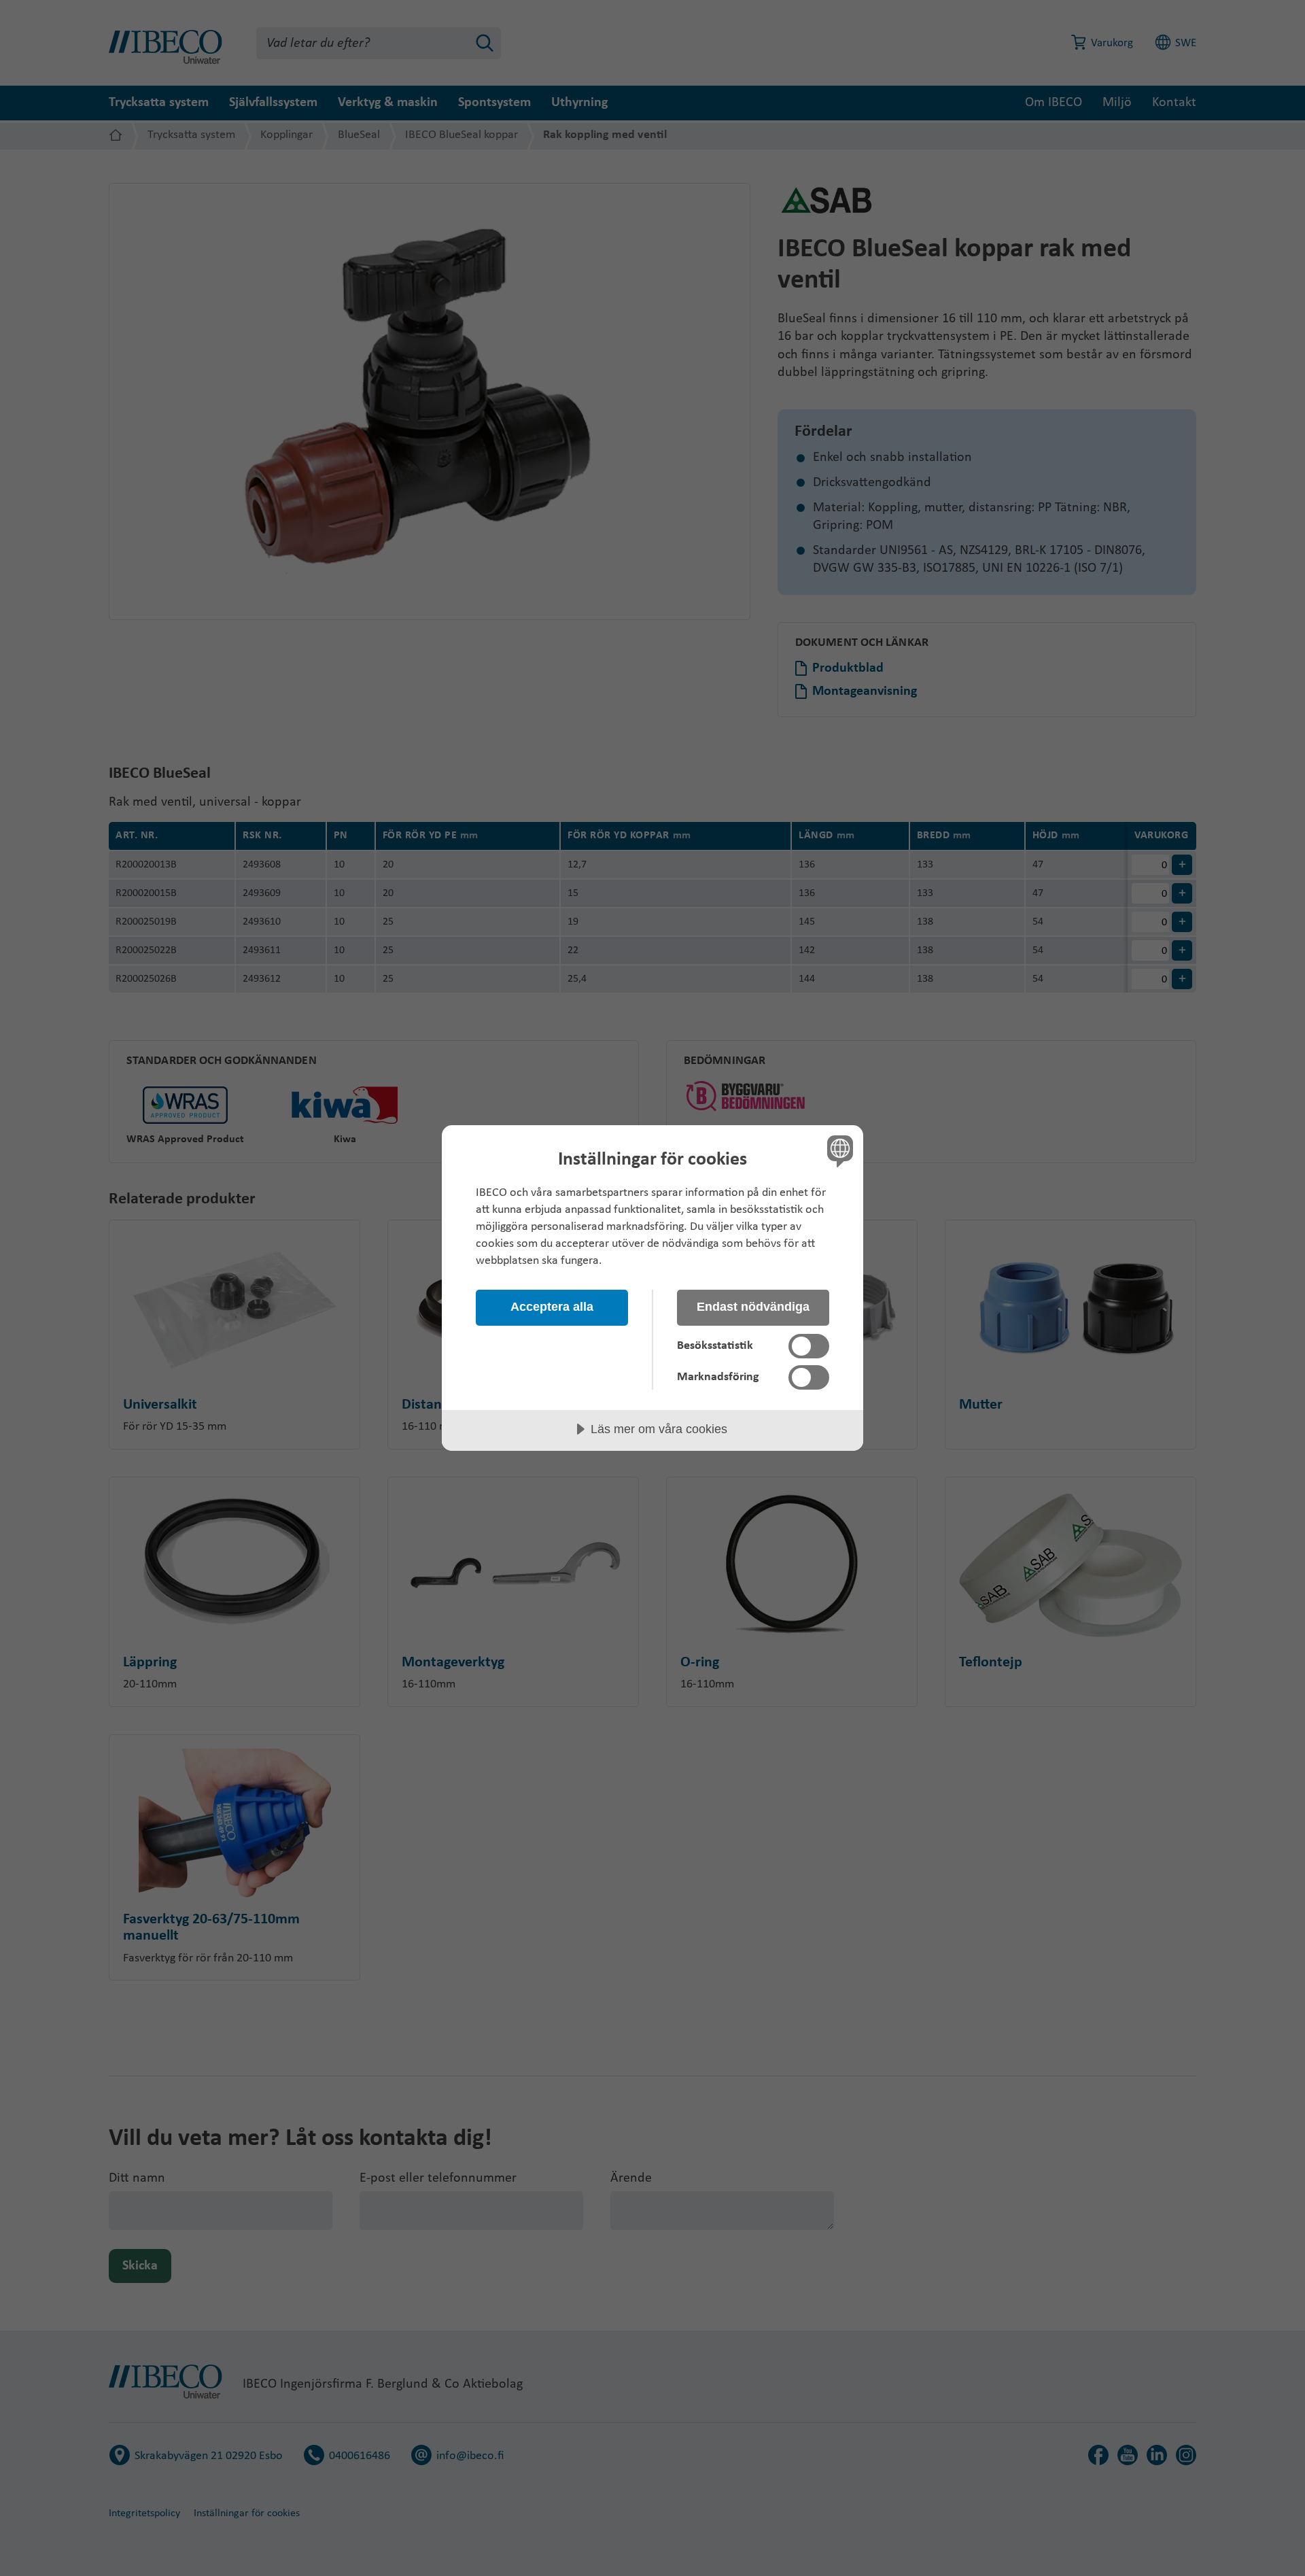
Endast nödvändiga (753, 1307)
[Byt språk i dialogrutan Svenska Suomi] (838, 1151)
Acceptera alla (552, 1307)
